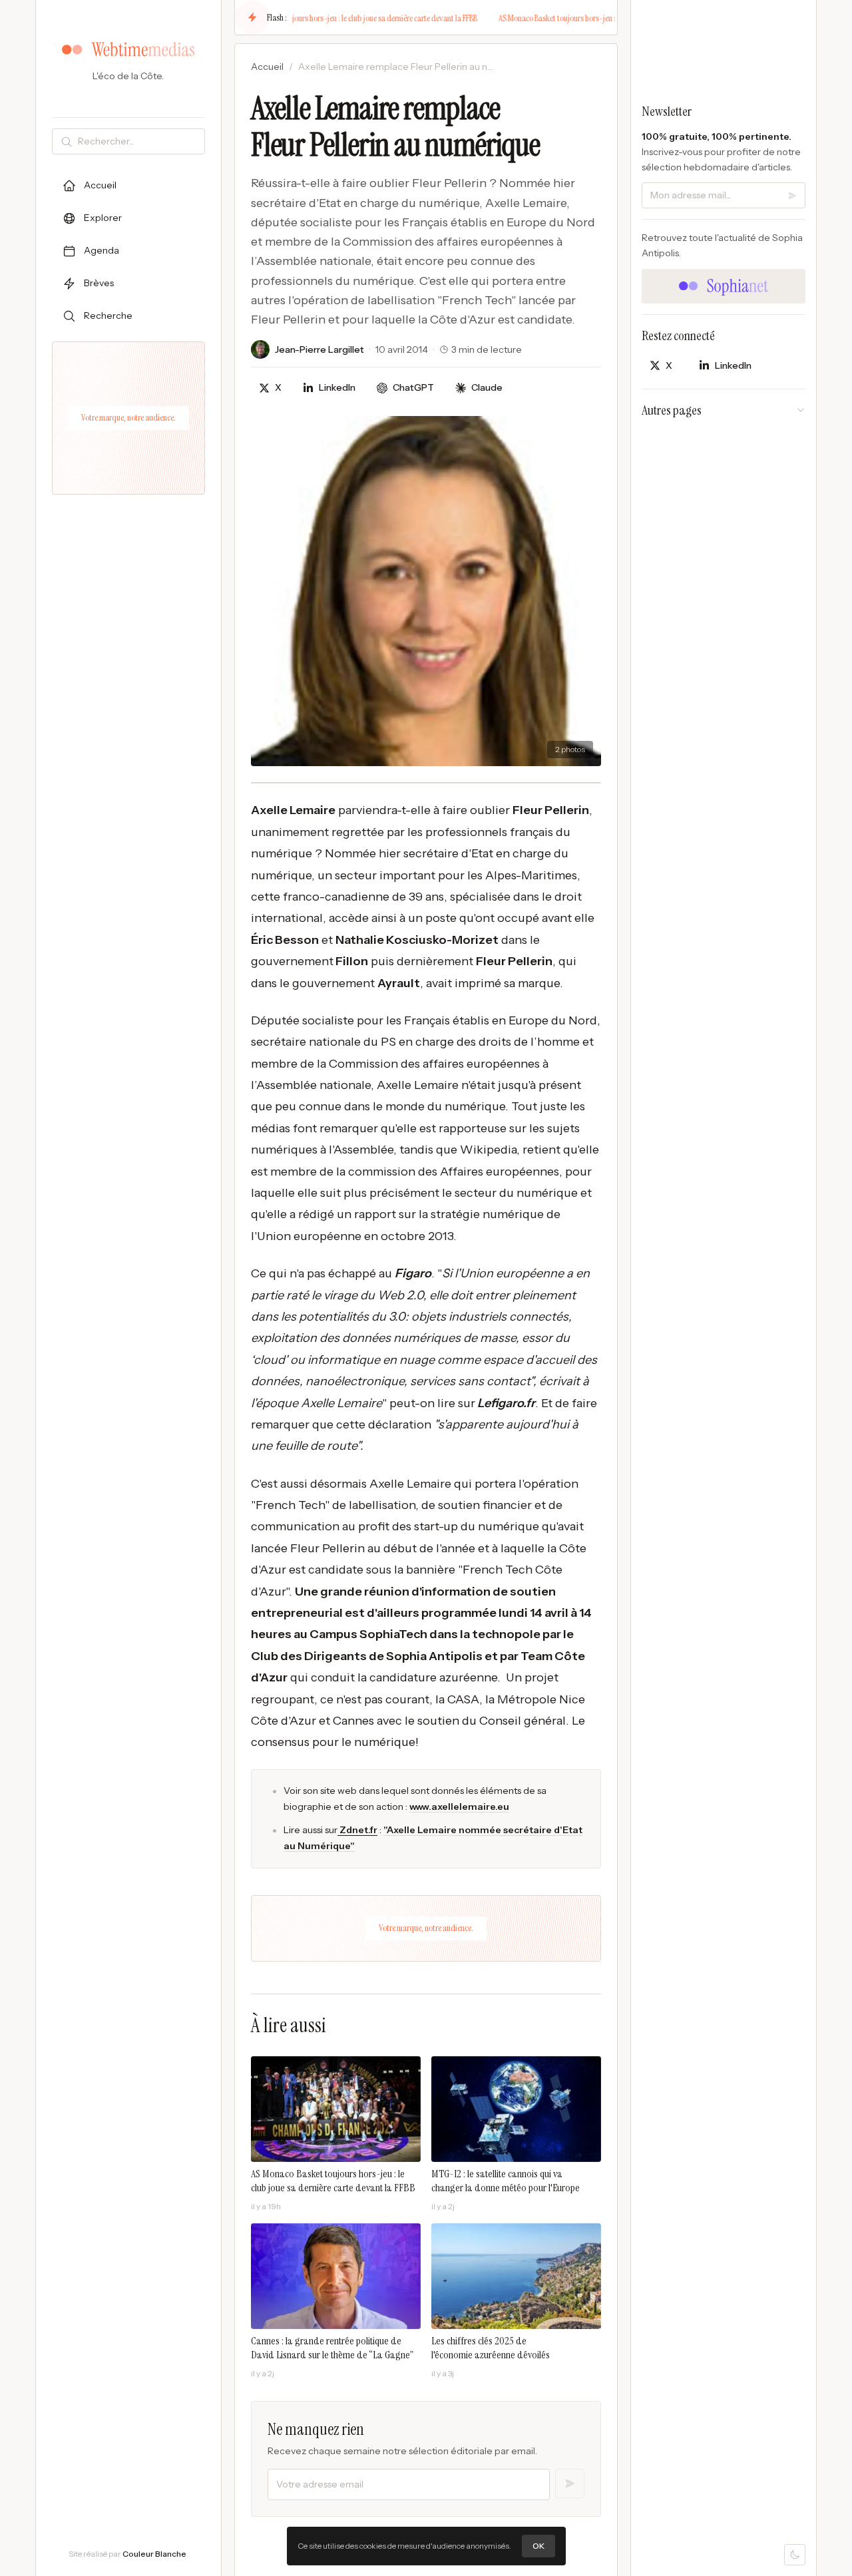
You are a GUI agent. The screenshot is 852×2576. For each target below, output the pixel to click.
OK (538, 2546)
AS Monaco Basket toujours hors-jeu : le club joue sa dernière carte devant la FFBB (335, 18)
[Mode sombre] (795, 2555)
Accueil (267, 67)
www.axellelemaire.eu (459, 1807)
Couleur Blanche (154, 2554)
